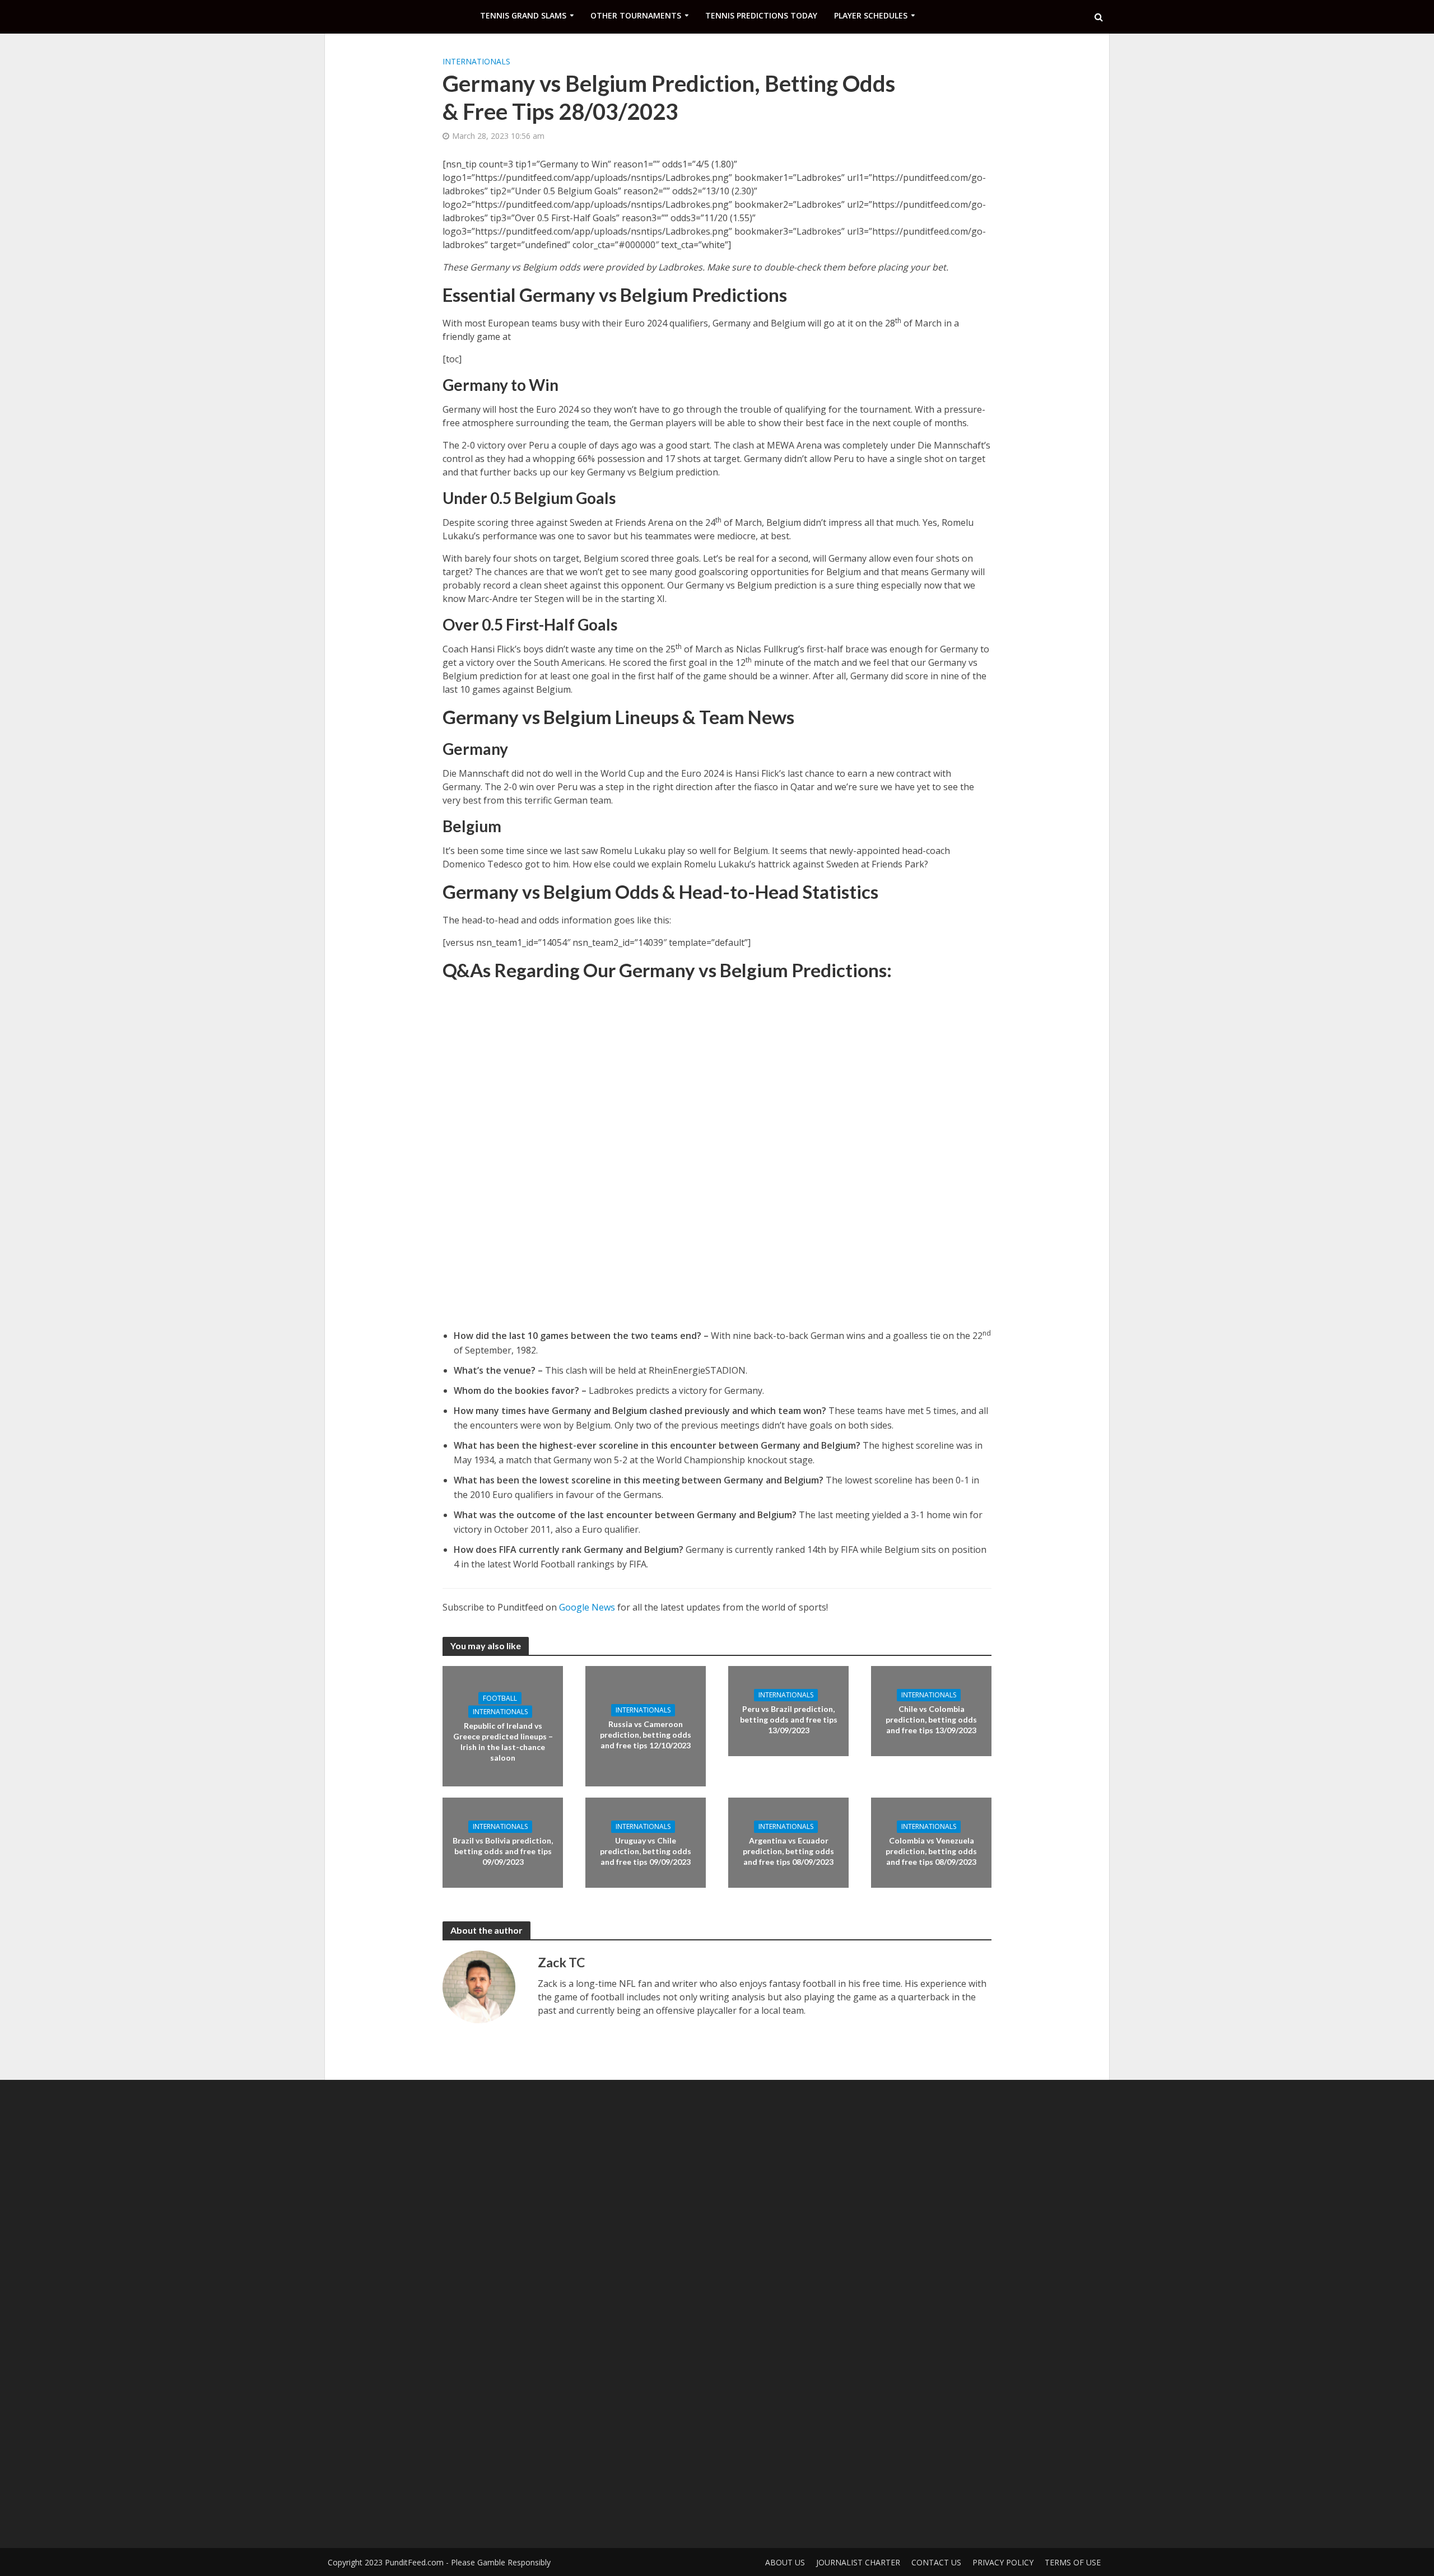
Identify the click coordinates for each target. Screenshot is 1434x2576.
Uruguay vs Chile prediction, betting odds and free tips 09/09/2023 (646, 1851)
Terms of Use (1073, 2562)
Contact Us (936, 2562)
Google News (587, 1607)
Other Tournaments (636, 15)
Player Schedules (871, 15)
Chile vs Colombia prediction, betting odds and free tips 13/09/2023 (931, 1719)
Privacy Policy (1003, 2562)
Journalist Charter (858, 2562)
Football (500, 1698)
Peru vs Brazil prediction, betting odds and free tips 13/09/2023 (789, 1719)
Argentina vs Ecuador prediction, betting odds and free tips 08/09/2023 (788, 1851)
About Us (785, 2562)
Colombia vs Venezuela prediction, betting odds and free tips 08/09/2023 (931, 1851)
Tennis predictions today (761, 15)
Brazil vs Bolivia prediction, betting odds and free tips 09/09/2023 (503, 1851)
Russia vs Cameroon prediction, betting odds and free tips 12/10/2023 (646, 1735)
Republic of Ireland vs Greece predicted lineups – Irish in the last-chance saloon (503, 1741)
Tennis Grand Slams (523, 15)
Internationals (476, 61)
